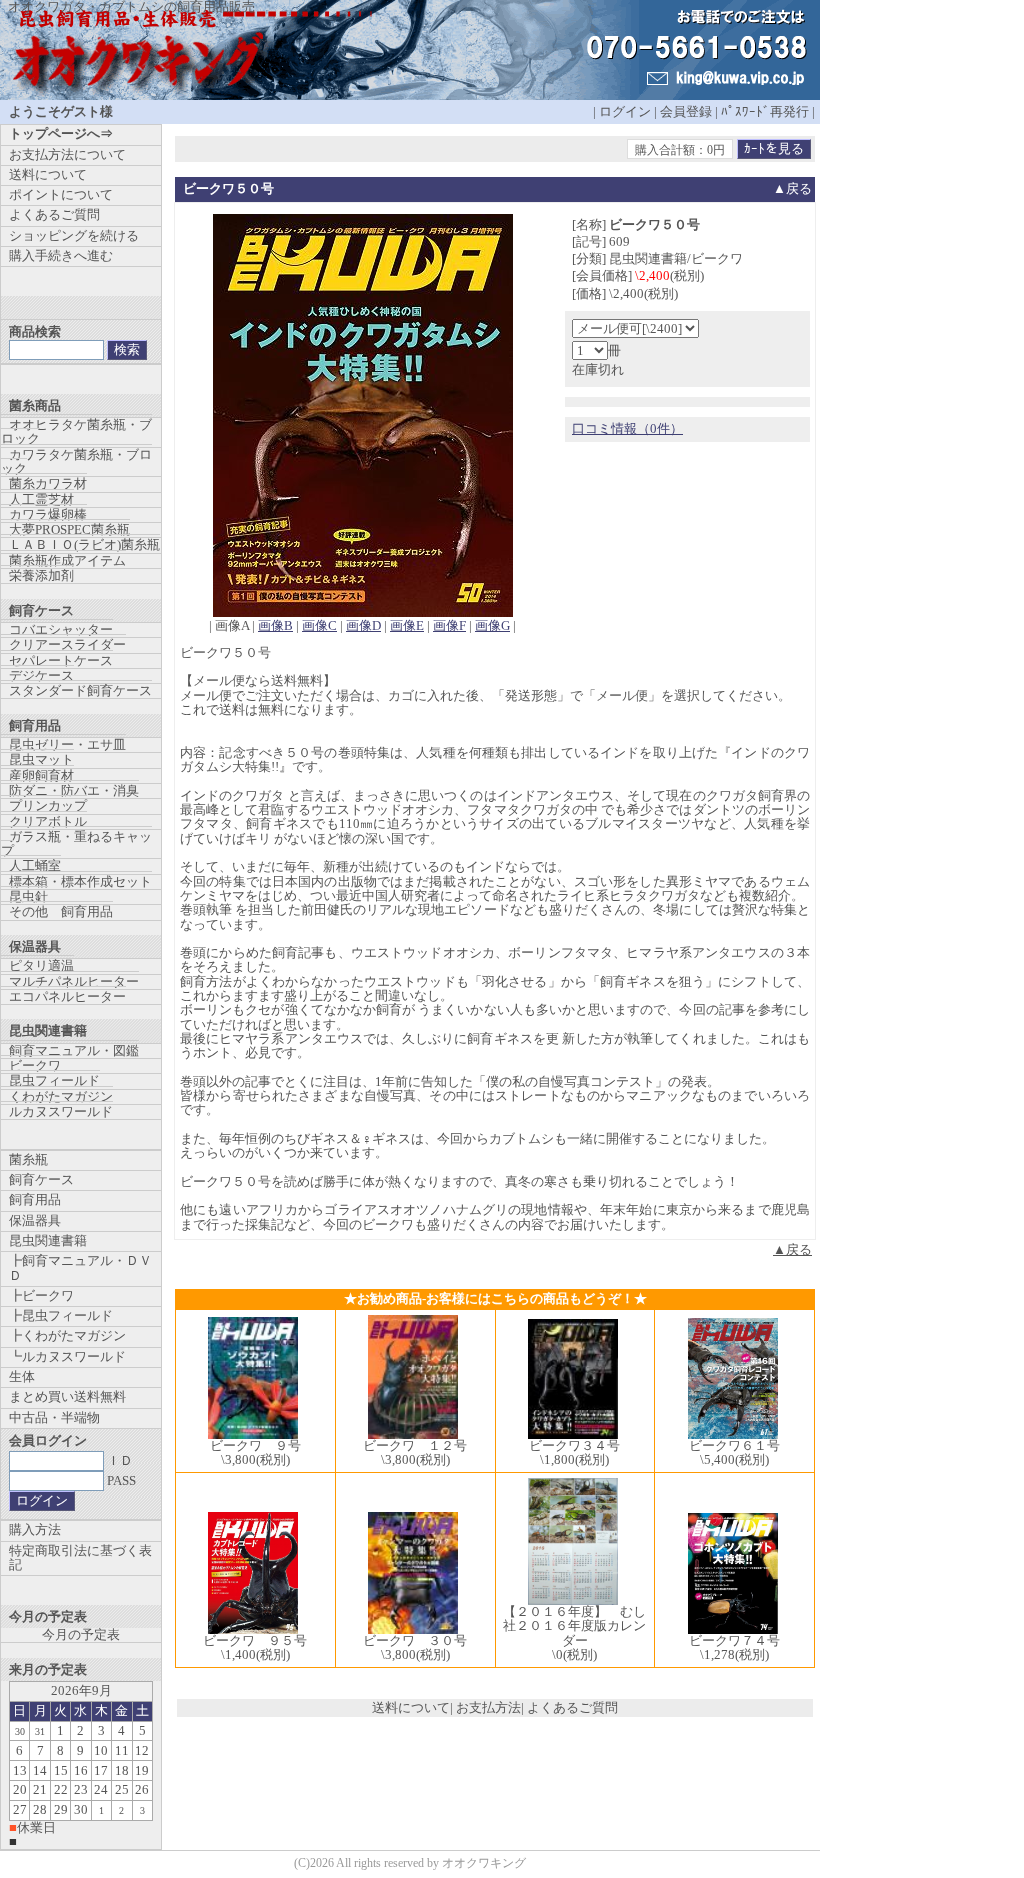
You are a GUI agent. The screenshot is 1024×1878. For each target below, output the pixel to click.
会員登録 (686, 111)
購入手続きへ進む (61, 255)
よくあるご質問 (572, 1707)
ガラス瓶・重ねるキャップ (76, 843)
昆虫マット (41, 759)
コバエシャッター (61, 629)
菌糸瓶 (28, 1159)
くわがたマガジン (61, 1096)
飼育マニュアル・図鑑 (74, 1050)
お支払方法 (488, 1707)
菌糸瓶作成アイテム (67, 560)
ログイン (625, 111)
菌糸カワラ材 (48, 483)
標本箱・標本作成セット (80, 881)
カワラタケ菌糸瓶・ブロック (76, 461)
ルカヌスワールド (61, 1111)
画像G (492, 625)
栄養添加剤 (41, 575)
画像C (319, 625)
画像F (449, 625)
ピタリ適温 (41, 965)
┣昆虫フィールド (61, 1315)
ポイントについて (61, 194)
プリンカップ (48, 805)
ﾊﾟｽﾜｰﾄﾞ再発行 (765, 111)
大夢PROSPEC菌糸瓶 (69, 529)
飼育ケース (41, 1179)
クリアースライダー (67, 644)
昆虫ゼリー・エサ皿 (67, 744)
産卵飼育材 (41, 775)
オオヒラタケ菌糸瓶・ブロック (76, 431)
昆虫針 (28, 896)
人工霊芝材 (41, 499)
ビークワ (35, 1065)
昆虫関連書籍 (48, 1240)
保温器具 (35, 1220)
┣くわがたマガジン (67, 1335)
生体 (22, 1376)
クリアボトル (48, 821)
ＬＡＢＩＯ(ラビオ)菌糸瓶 (84, 544)
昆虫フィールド (54, 1080)
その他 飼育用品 (61, 911)
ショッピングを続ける (74, 235)
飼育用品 (35, 1199)
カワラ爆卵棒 (48, 514)
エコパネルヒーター (67, 996)
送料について (411, 1707)
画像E (407, 625)
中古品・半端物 (54, 1417)
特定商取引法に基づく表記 (80, 1557)
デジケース (41, 675)
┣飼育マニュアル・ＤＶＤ (80, 1267)
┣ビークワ (41, 1295)
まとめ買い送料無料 (67, 1396)
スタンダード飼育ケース (80, 690)
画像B (275, 625)
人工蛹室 (35, 865)
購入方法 (35, 1529)
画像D (363, 625)
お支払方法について (67, 154)
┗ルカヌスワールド (67, 1356)
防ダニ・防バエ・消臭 (74, 790)
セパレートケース (61, 660)
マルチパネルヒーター (74, 981)
